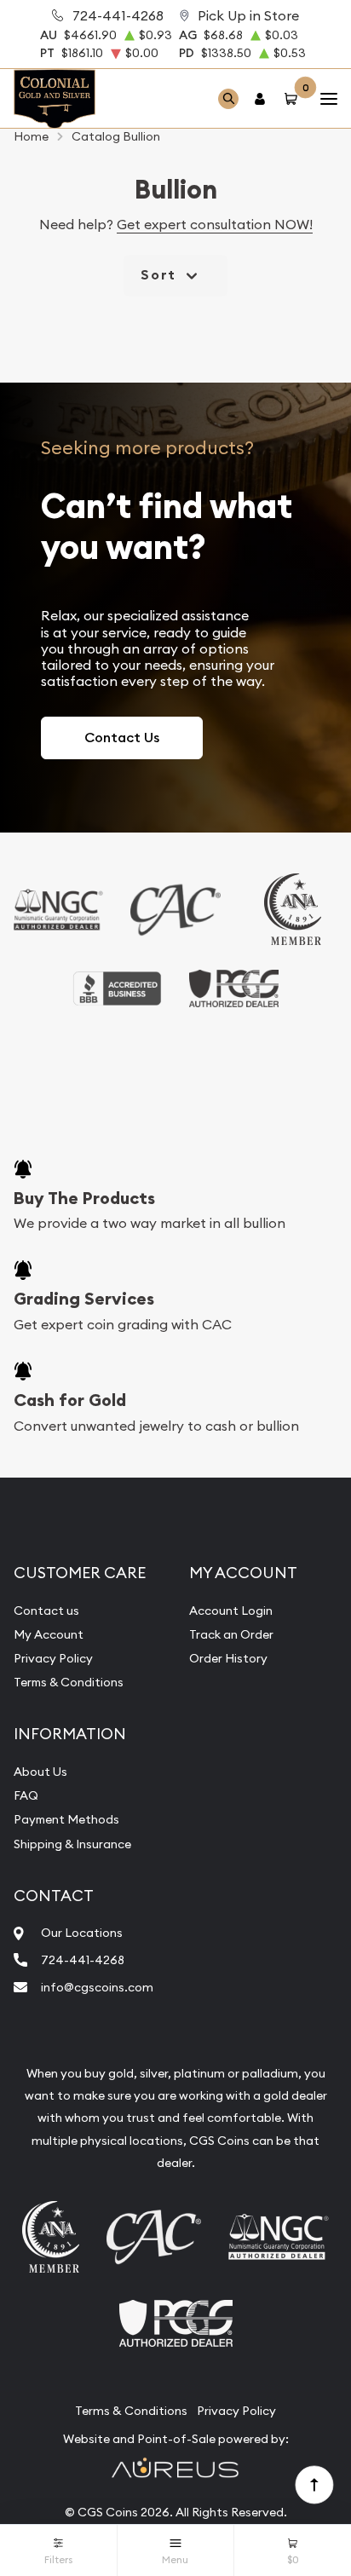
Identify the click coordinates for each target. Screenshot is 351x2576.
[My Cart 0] (294, 98)
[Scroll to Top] (314, 2484)
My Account (49, 1634)
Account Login (231, 1611)
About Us (40, 1772)
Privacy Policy (53, 1658)
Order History (228, 1658)
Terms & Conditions (69, 1682)
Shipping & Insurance (72, 1844)
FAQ (26, 1795)
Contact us (46, 1611)
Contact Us (122, 738)
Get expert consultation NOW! (215, 224)
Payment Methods (66, 1819)
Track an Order (231, 1634)
